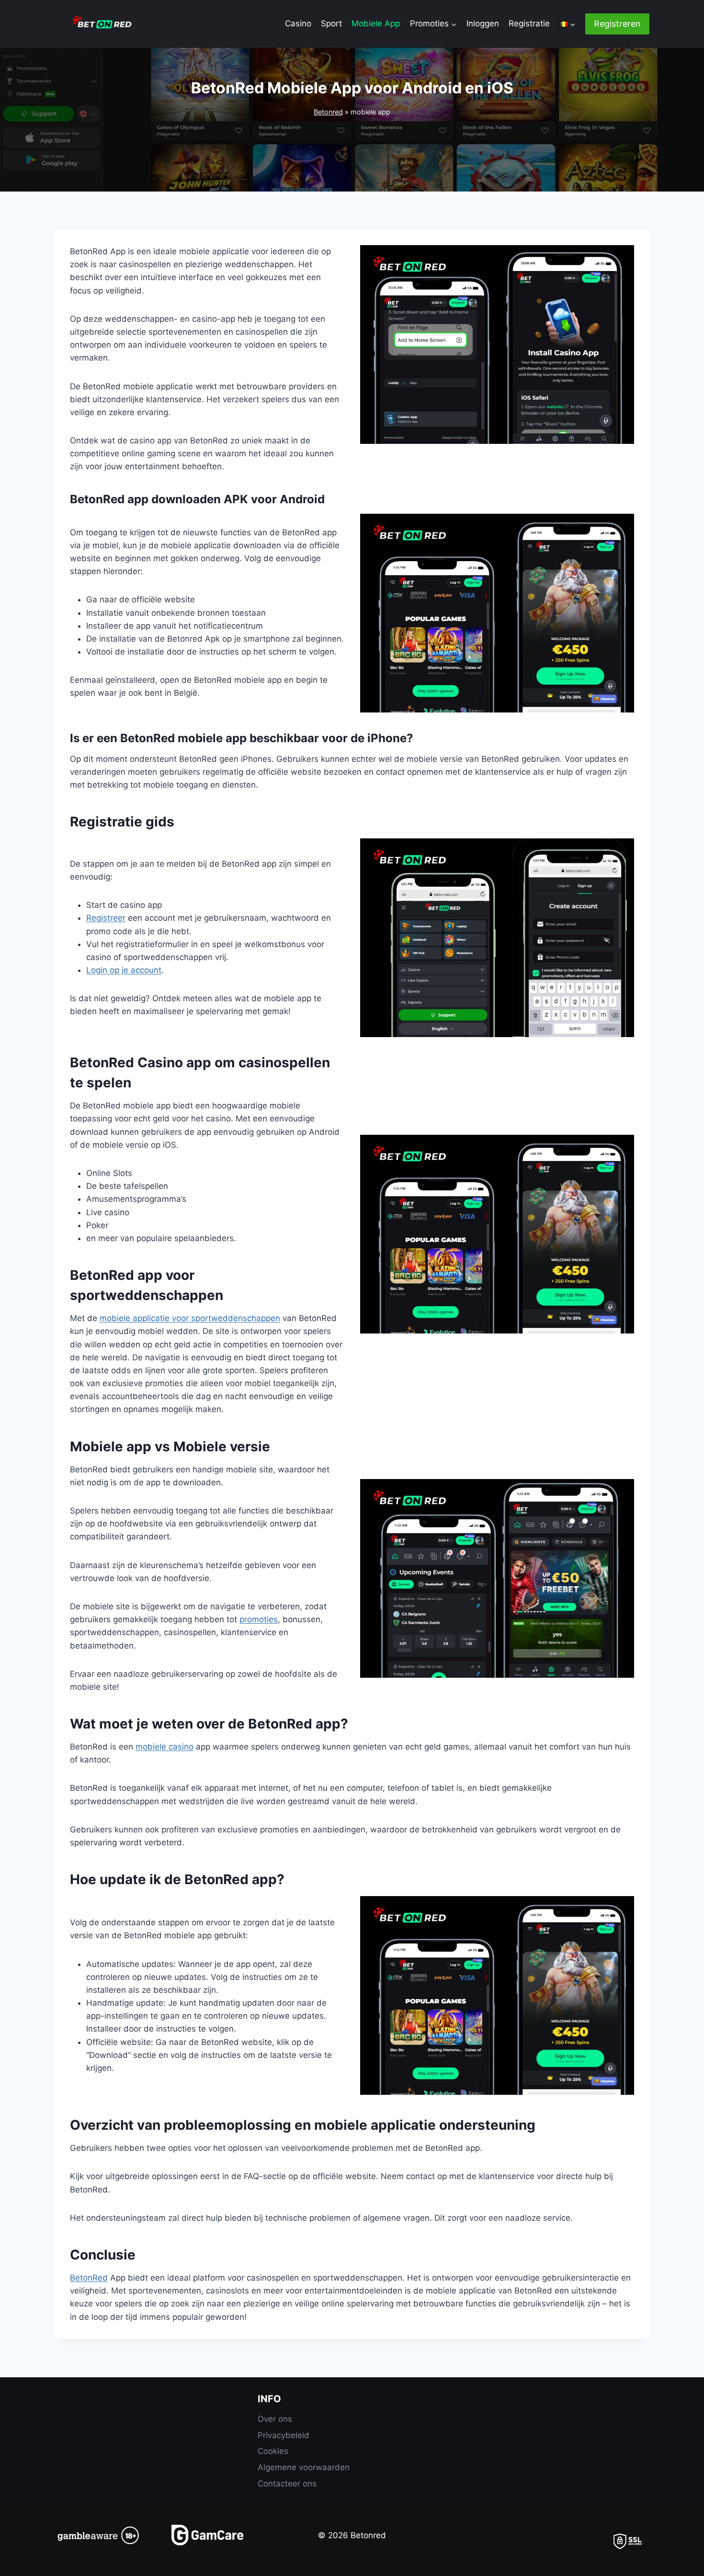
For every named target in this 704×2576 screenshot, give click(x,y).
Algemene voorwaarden (304, 2467)
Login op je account (124, 970)
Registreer (106, 918)
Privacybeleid (284, 2435)
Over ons (275, 2419)
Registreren (617, 24)
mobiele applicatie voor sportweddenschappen (190, 1318)
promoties (259, 1619)
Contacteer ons (287, 2484)
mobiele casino (165, 1747)
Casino (298, 23)
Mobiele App (376, 23)
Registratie (529, 23)
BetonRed (89, 2278)
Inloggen (483, 23)
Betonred (328, 112)
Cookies (273, 2451)
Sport (331, 23)
